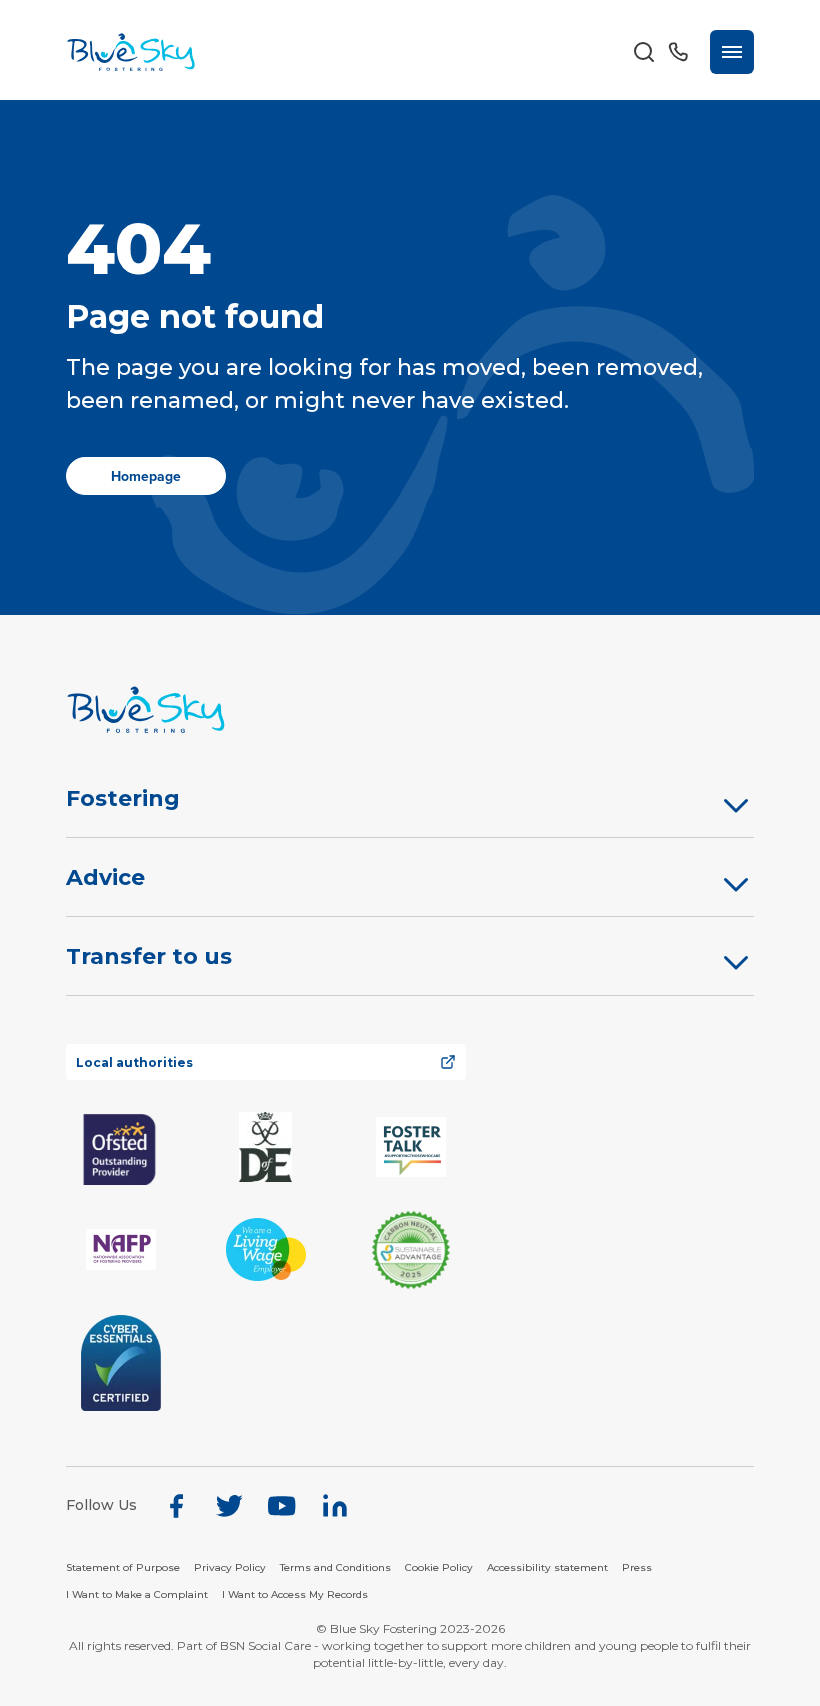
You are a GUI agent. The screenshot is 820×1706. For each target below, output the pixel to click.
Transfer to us (149, 956)
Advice (105, 877)
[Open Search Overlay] (644, 52)
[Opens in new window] (121, 1147)
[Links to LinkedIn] (335, 1506)
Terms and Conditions (335, 1567)
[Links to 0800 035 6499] (678, 52)
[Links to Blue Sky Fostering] (131, 52)
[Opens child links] (736, 805)
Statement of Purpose (123, 1567)
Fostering (123, 798)
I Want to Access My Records (295, 1594)
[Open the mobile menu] (732, 52)
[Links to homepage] (410, 709)
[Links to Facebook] (176, 1506)
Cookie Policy (439, 1567)
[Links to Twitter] (229, 1506)
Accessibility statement (547, 1567)
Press (637, 1567)
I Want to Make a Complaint (137, 1594)
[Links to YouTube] (282, 1506)
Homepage (146, 476)
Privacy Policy (230, 1567)
